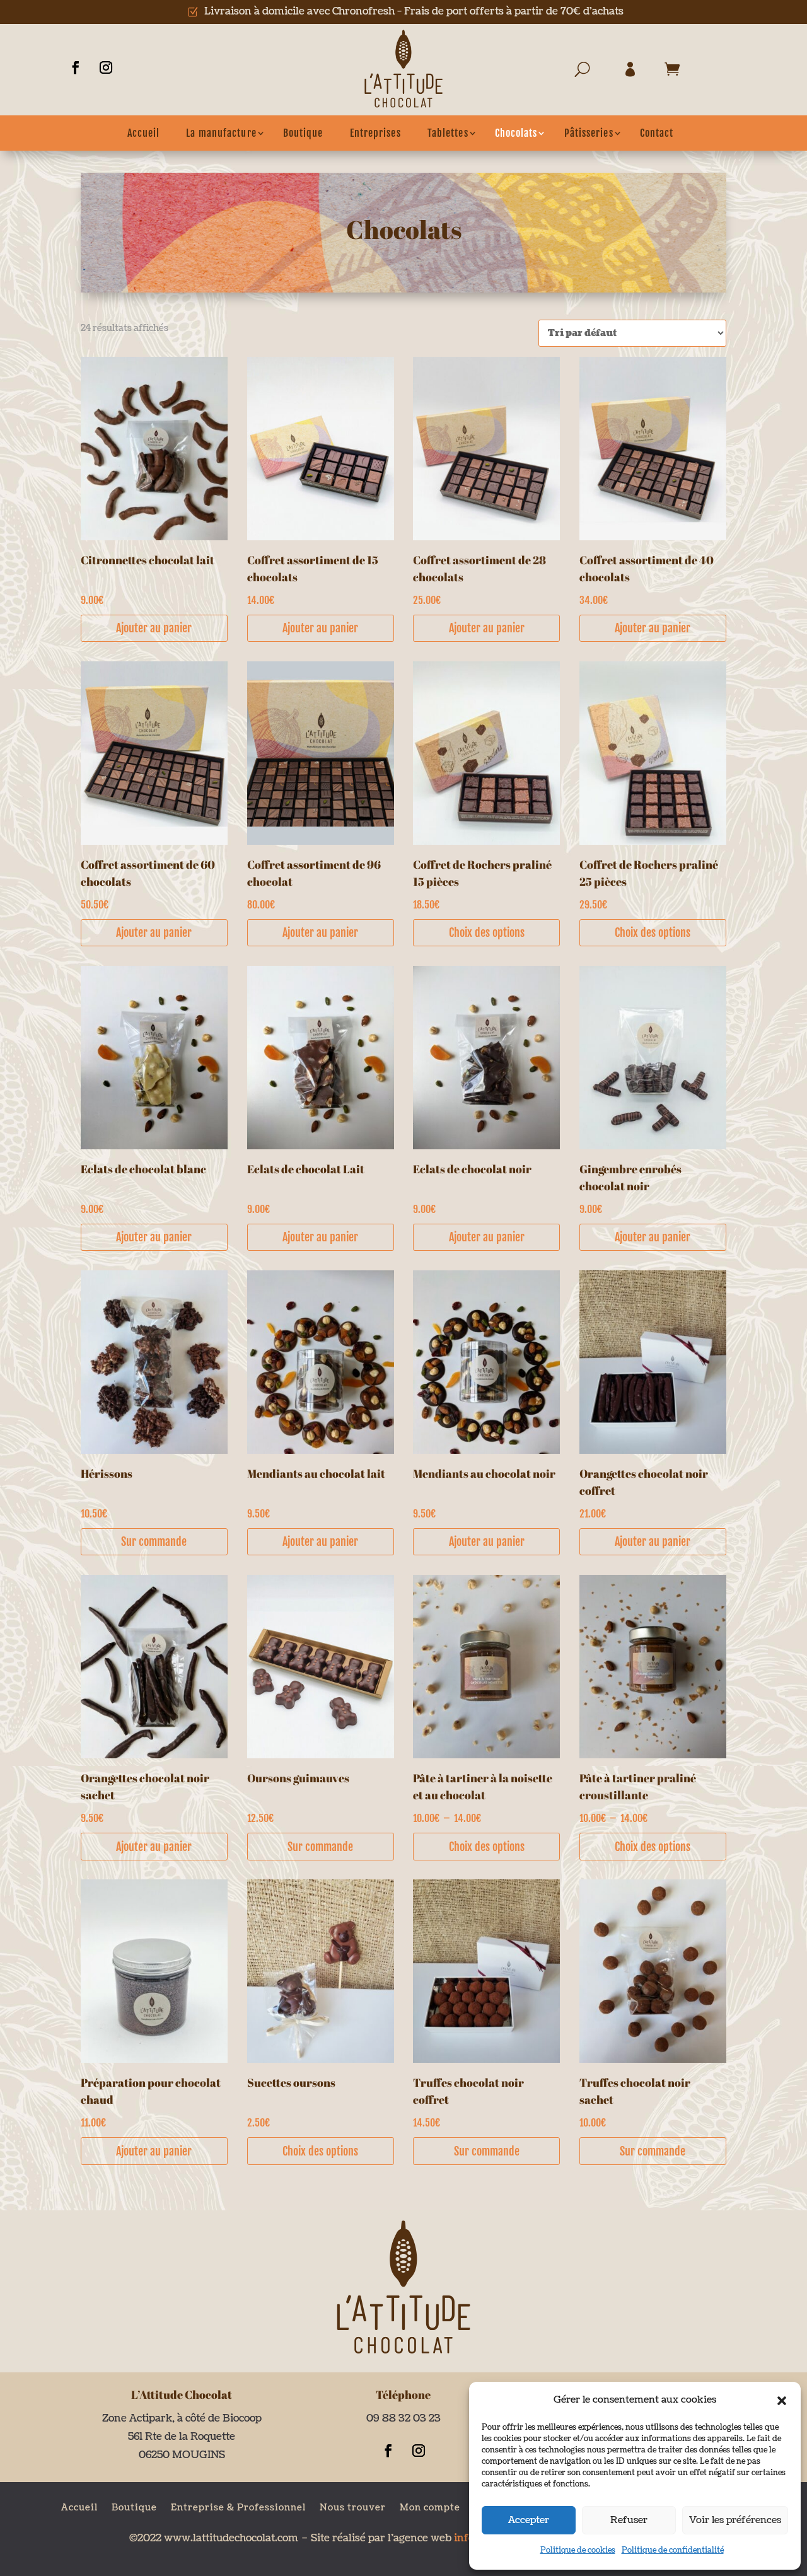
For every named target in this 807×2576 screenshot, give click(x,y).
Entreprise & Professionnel (238, 2507)
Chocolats (516, 133)
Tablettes (448, 133)
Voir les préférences (735, 2520)
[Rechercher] (589, 72)
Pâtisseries (589, 133)
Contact (657, 133)
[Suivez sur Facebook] (76, 67)
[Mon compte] (634, 72)
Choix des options (487, 932)
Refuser (629, 2520)
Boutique (303, 133)
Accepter (529, 2520)
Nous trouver (353, 2507)
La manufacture (221, 133)
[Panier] (675, 72)
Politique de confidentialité (673, 2550)
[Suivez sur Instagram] (106, 67)
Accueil (144, 133)
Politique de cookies (578, 2550)
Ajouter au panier (154, 628)
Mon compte (430, 2507)
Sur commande (154, 1541)
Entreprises (375, 133)
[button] (782, 2401)
